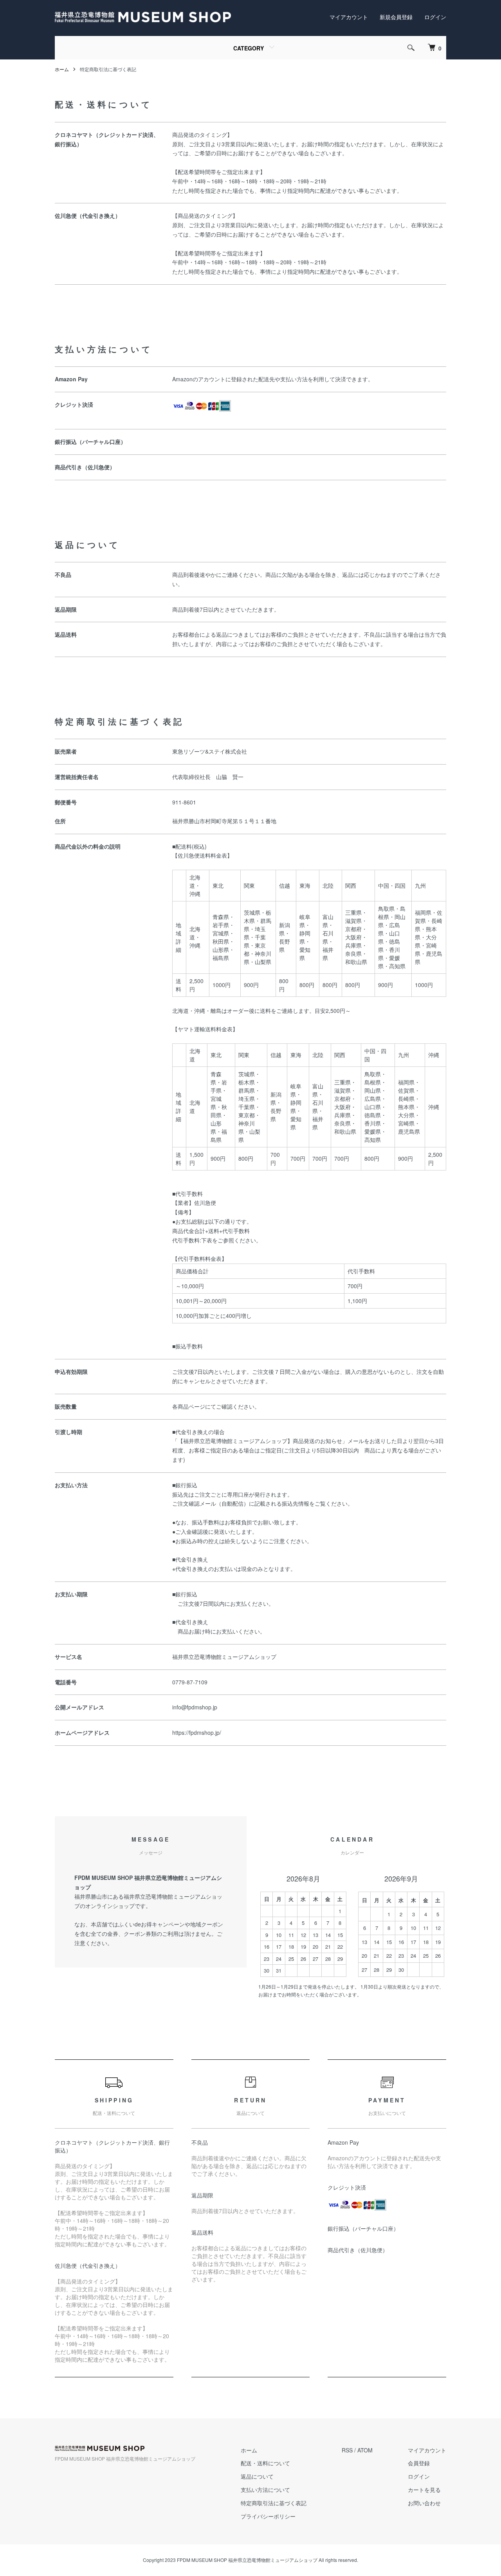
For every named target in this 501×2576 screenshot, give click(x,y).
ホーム (62, 69)
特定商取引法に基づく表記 (274, 2503)
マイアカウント (349, 17)
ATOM (365, 2450)
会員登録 (419, 2463)
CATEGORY (249, 48)
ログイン (435, 17)
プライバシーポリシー (268, 2516)
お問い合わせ (424, 2503)
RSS (347, 2450)
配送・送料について (265, 2463)
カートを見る (424, 2490)
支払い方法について (265, 2490)
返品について (257, 2476)
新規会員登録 (396, 17)
